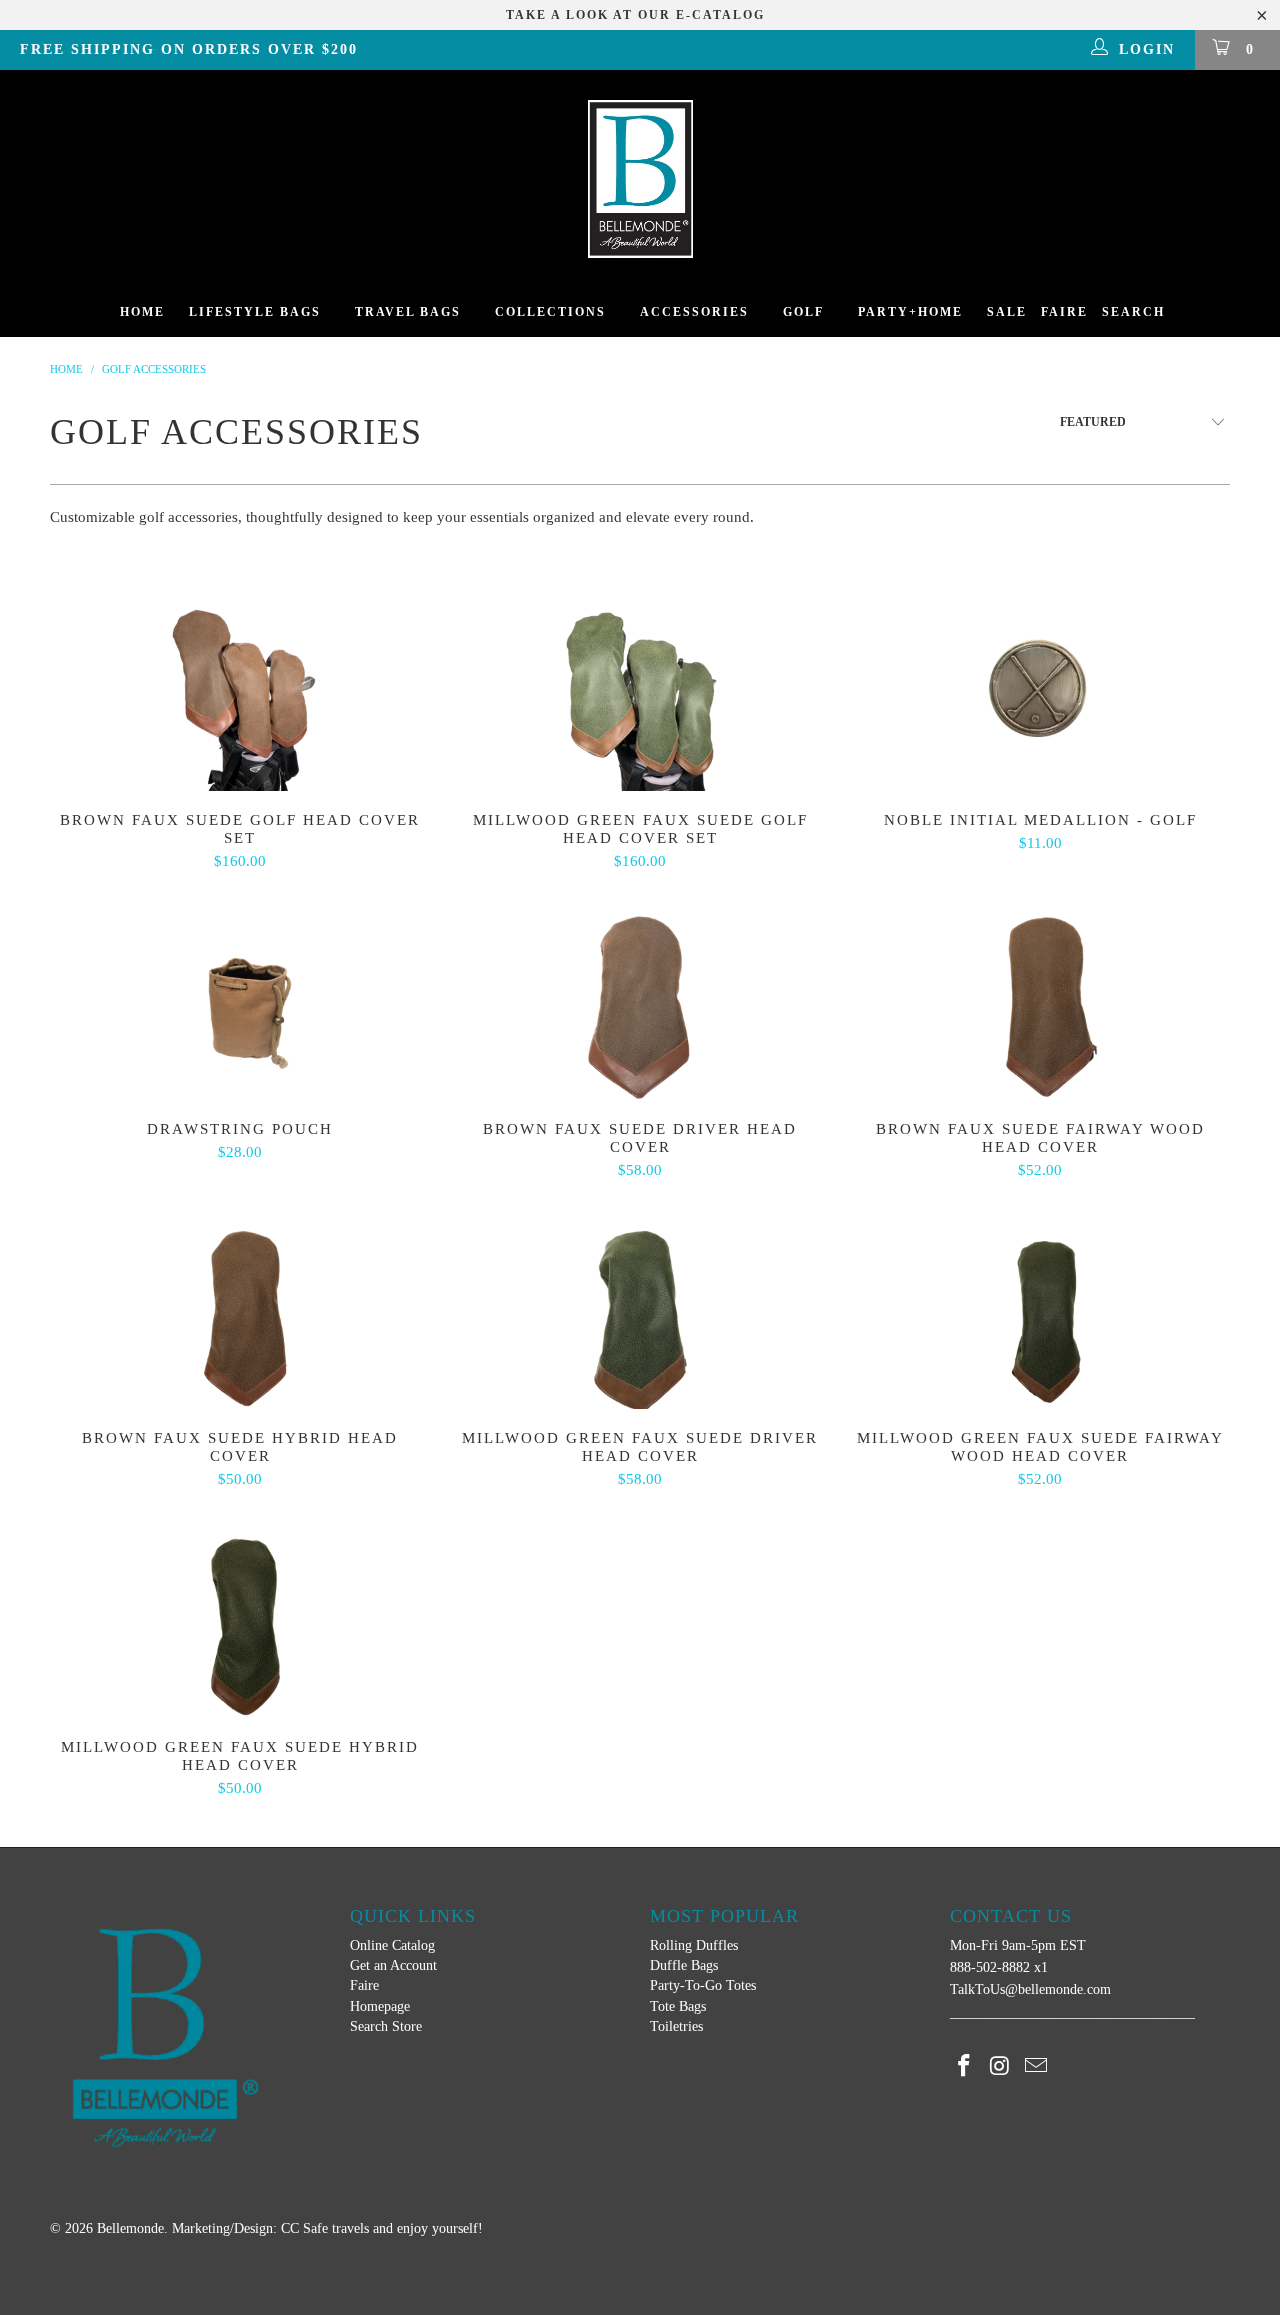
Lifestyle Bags (255, 312)
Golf (803, 312)
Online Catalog (392, 1945)
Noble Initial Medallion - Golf (1040, 691)
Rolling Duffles (694, 1945)
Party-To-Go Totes (703, 1985)
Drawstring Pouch (240, 1000)
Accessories (694, 312)
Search (1133, 312)
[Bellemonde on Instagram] (1001, 2067)
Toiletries (676, 2026)
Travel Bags (408, 312)
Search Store (386, 2026)
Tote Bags (678, 2006)
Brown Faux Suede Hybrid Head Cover (240, 1309)
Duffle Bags (684, 1965)
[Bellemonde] (640, 179)
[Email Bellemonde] (1036, 2067)
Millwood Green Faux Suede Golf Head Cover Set (640, 691)
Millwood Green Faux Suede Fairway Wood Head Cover (1040, 1309)
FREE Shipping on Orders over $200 (189, 49)
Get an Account (393, 1965)
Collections (550, 312)
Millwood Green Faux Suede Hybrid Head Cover (240, 1618)
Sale (1007, 312)
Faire (1064, 312)
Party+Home (910, 312)
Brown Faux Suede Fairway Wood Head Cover (1040, 1000)
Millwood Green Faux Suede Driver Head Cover (640, 1309)
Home (142, 312)
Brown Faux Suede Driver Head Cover (640, 1000)
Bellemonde (130, 2228)
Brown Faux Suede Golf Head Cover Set (240, 691)
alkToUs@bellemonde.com (1034, 1989)
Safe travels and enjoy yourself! (393, 2228)
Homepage (380, 2006)
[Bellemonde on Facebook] (965, 2067)
